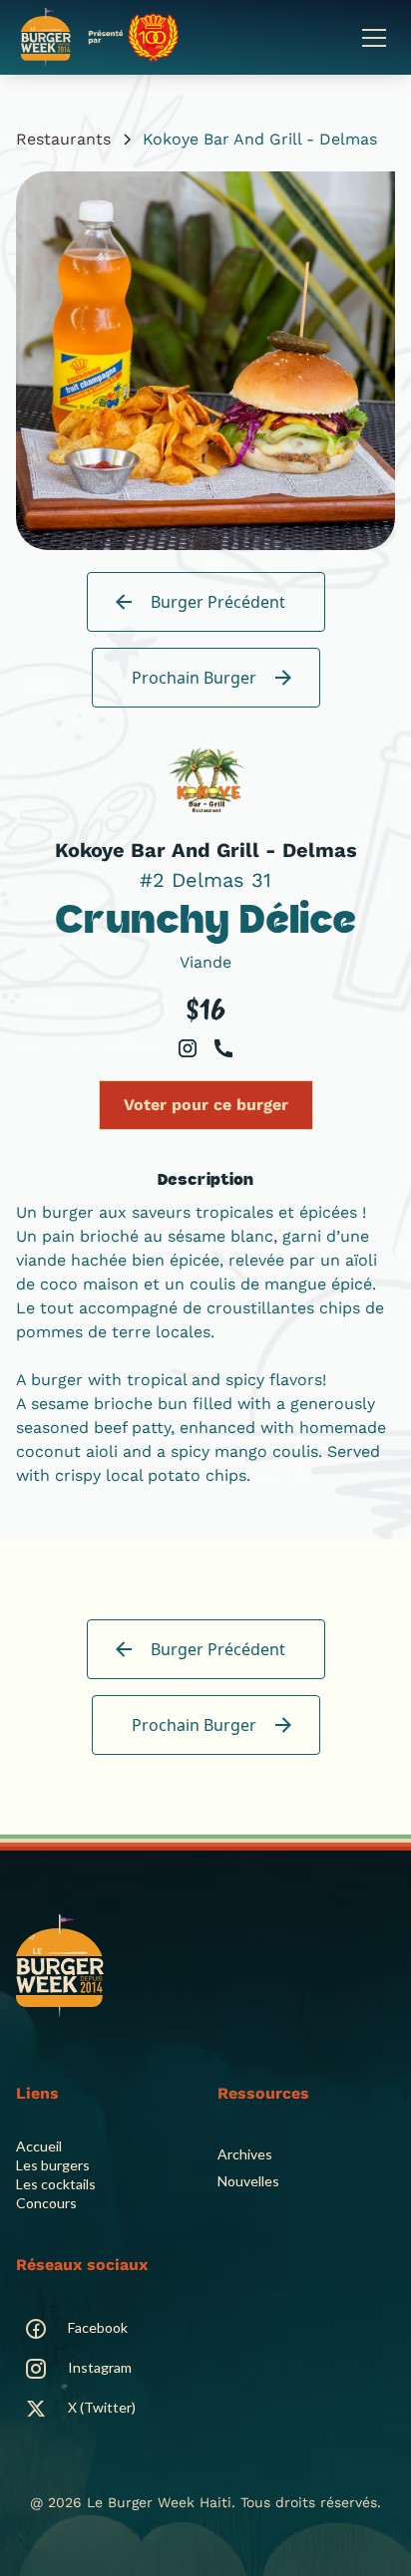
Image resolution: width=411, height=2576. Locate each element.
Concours (46, 2203)
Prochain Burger (194, 678)
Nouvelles (248, 2181)
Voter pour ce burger (206, 1105)
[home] (100, 37)
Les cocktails (56, 2184)
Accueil (39, 2146)
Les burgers (53, 2165)
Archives (245, 2154)
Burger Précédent (218, 602)
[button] (370, 38)
